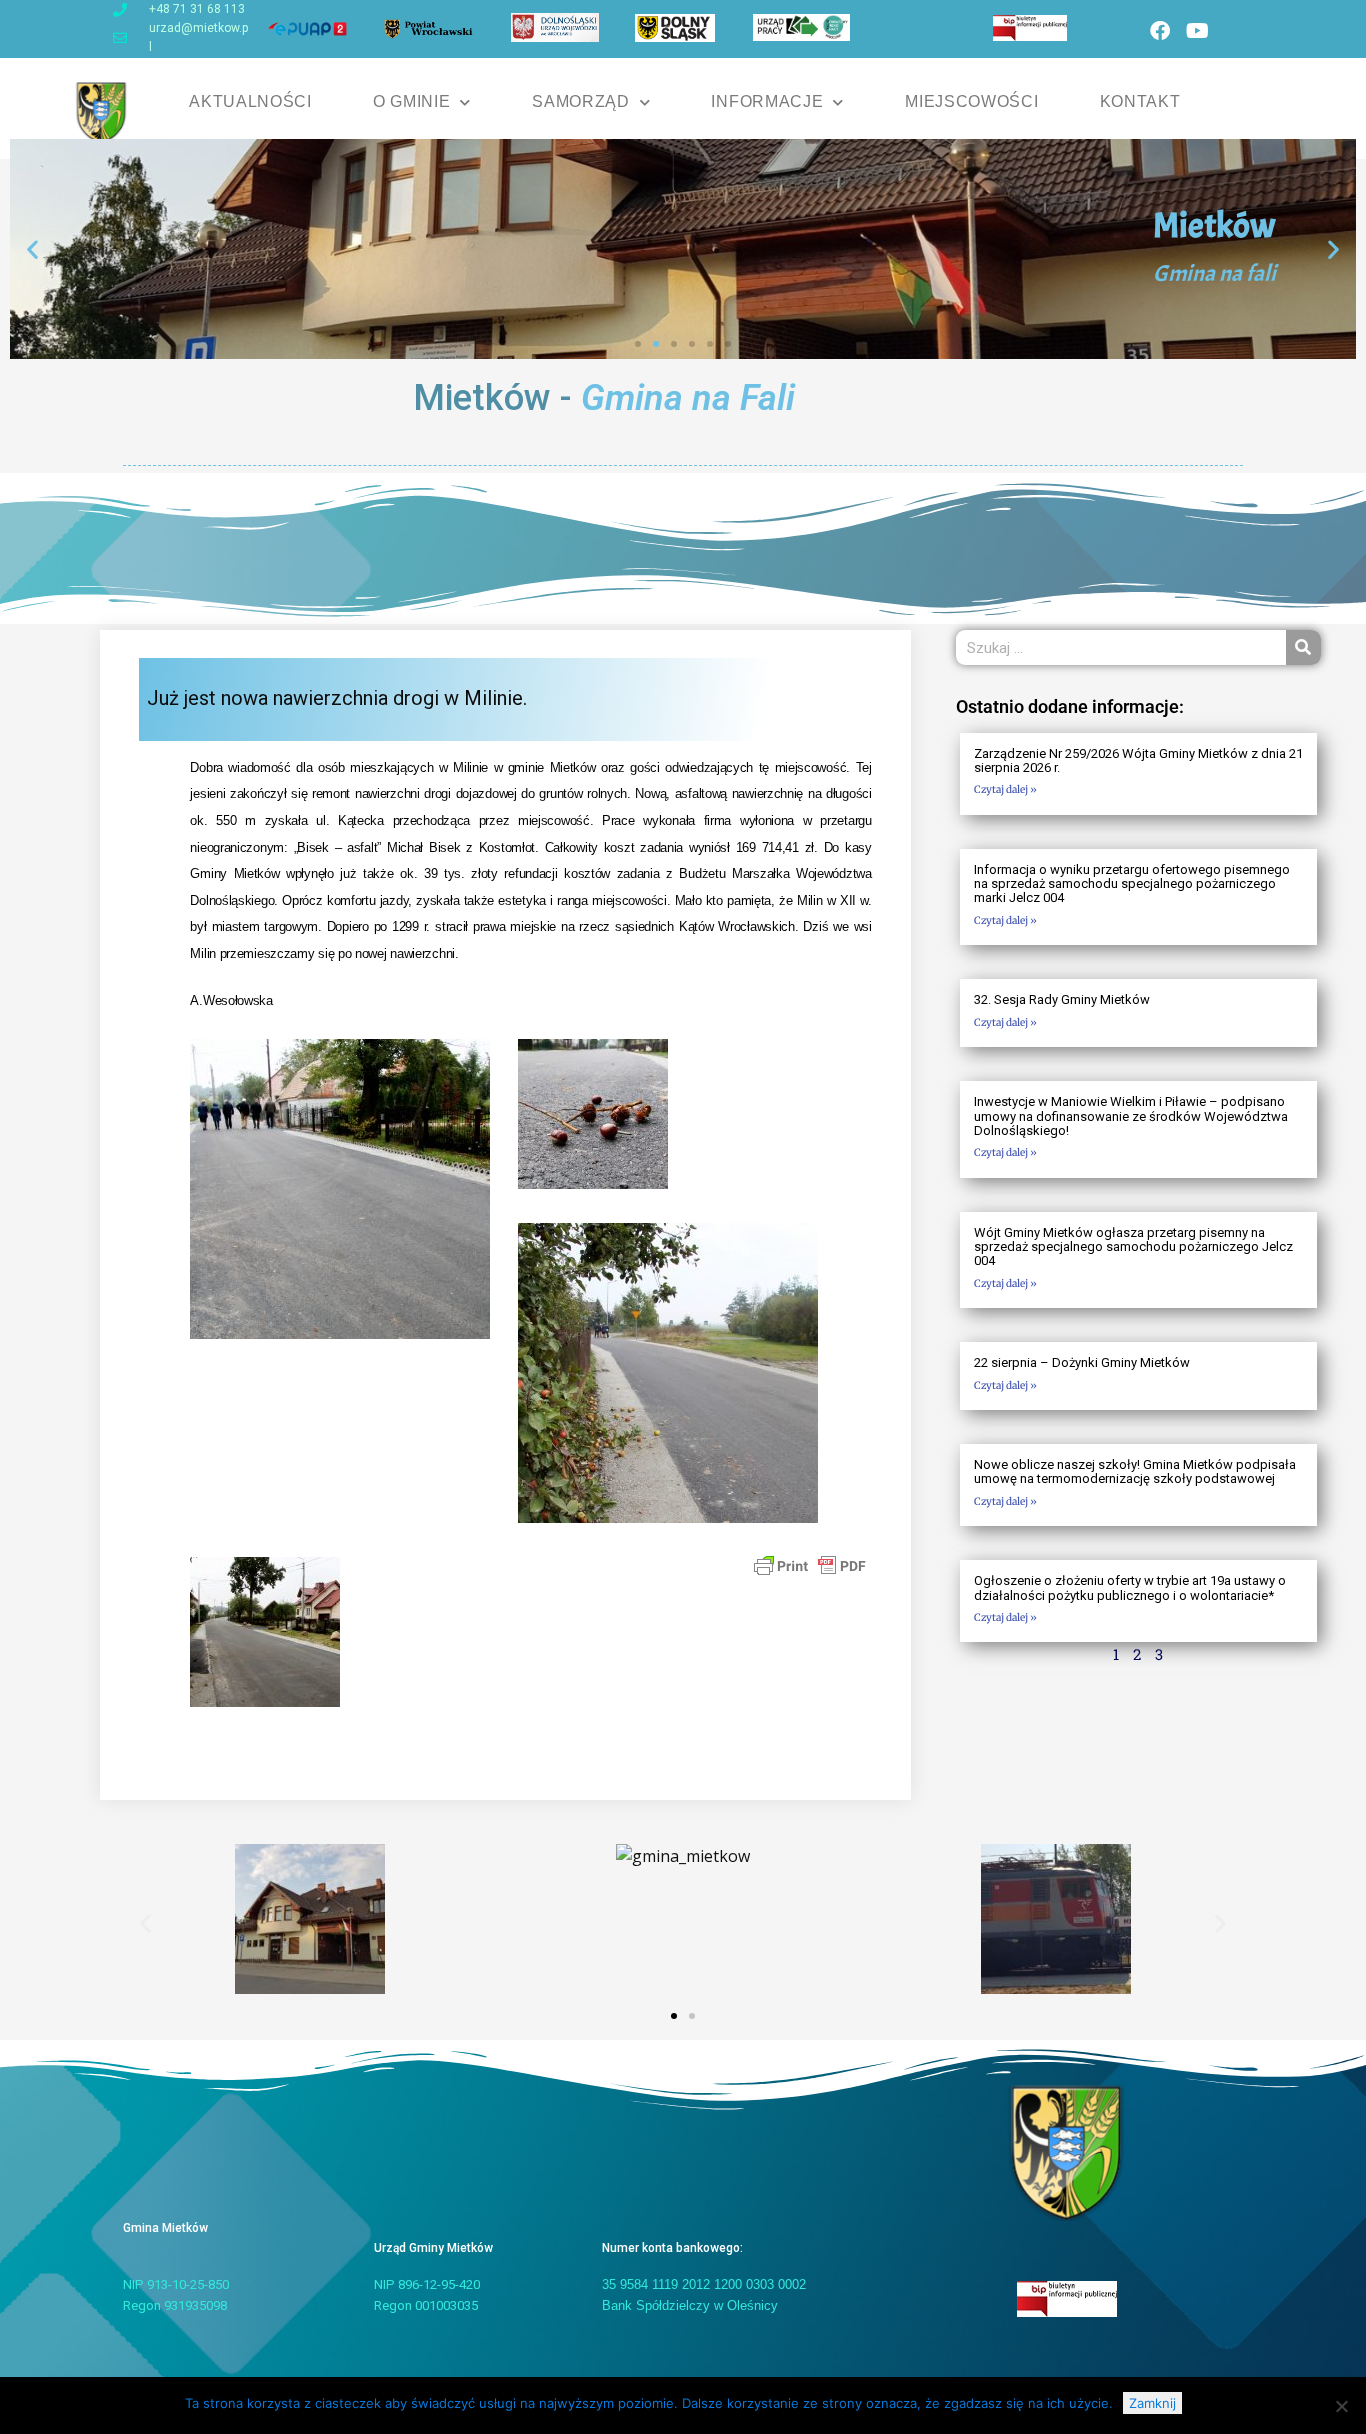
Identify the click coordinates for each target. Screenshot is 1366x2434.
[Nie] (1341, 2406)
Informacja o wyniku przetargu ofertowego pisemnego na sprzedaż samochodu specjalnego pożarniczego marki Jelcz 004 (1132, 884)
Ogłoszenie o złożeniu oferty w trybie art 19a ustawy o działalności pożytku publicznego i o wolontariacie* (1130, 1587)
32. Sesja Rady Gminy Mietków (1062, 999)
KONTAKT (1140, 101)
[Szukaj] (1303, 647)
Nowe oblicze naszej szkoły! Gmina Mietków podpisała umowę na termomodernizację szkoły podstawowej (1135, 1471)
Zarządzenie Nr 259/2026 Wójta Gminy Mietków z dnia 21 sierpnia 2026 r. (1138, 760)
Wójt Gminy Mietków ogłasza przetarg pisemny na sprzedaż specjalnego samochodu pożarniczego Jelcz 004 (1133, 1247)
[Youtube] (1197, 31)
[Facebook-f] (1160, 31)
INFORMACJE (767, 101)
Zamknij (1152, 2403)
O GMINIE (412, 101)
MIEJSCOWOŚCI (971, 101)
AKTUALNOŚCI (250, 101)
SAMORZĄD (581, 101)
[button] (32, 249)
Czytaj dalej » (1005, 789)
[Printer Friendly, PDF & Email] (810, 1565)
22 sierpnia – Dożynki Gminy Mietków (1082, 1362)
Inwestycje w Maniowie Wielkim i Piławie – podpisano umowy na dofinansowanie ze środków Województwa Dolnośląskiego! (1131, 1116)
